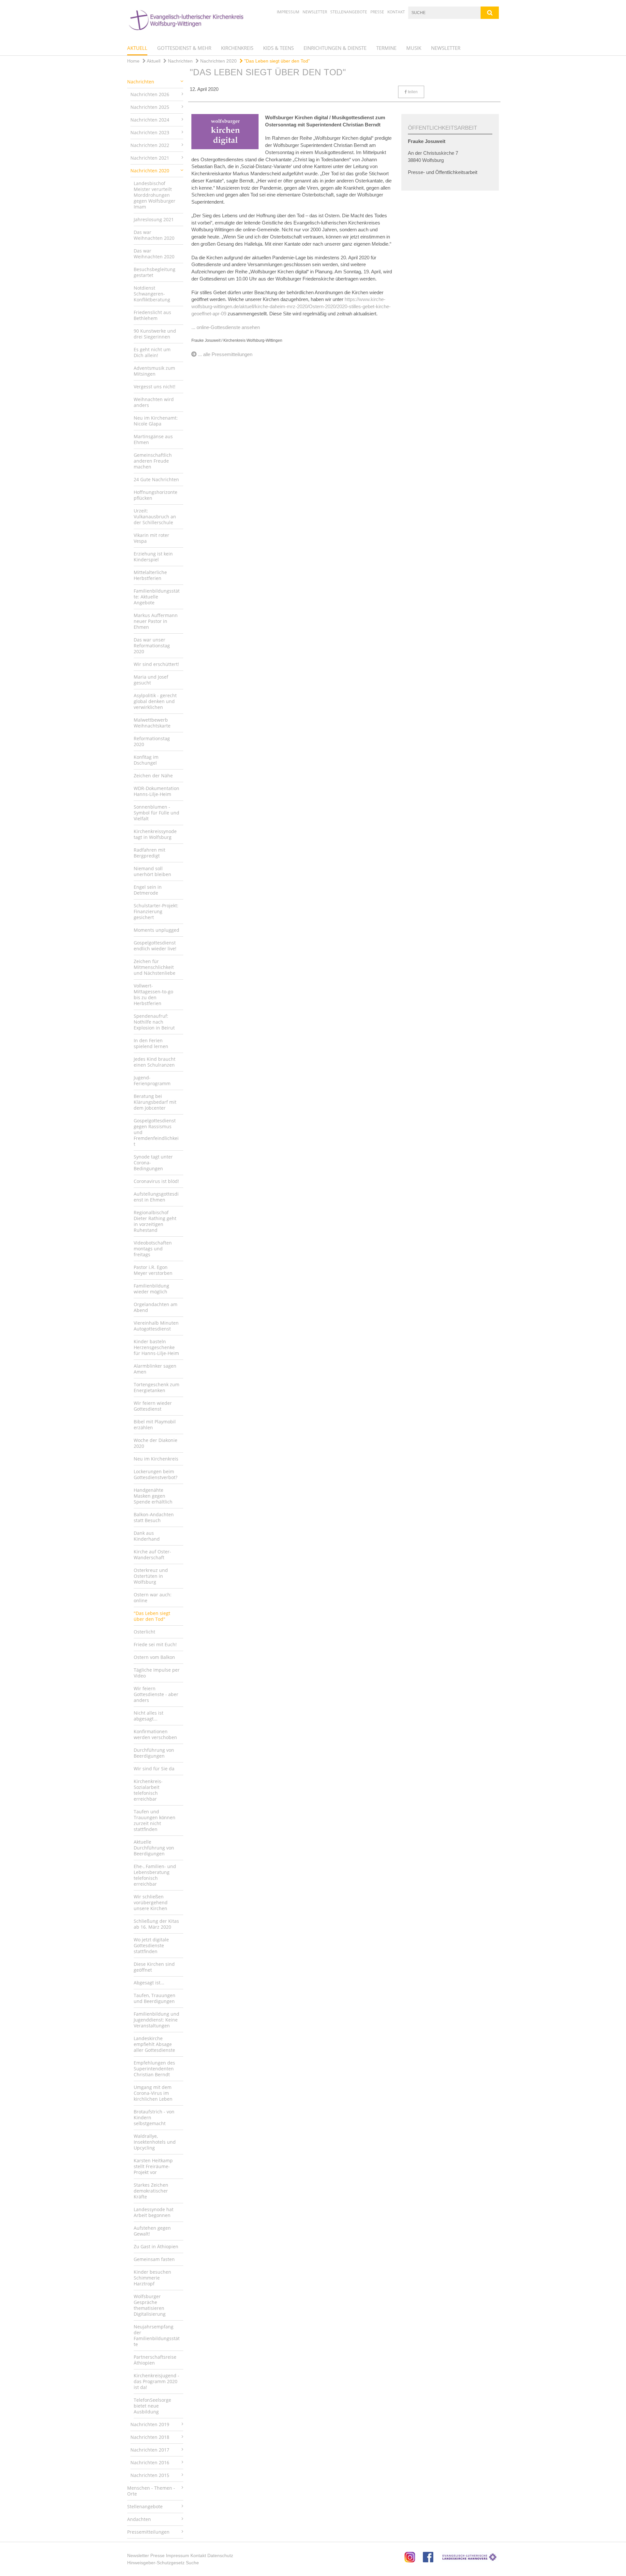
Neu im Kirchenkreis (156, 1459)
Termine (386, 48)
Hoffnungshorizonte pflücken (156, 495)
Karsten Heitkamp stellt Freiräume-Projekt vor (153, 2166)
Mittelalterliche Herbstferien (150, 575)
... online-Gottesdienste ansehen (226, 327)
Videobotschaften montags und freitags (153, 1249)
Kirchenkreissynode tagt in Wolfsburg (155, 834)
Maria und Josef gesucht (151, 680)
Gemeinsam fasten (154, 2259)
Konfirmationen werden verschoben (155, 1734)
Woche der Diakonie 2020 (156, 1443)
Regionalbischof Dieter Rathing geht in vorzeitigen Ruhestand (155, 1221)
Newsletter (315, 12)
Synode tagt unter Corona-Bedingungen (153, 1163)
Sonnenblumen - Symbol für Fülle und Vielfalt (156, 813)
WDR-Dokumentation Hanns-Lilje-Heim (156, 791)
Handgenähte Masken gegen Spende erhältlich (153, 1496)
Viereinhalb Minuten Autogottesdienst (156, 1326)
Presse (377, 12)
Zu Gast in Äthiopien (156, 2246)
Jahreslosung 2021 (154, 219)
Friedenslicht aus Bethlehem (152, 315)
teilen (412, 92)
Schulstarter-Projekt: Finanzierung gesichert (156, 911)
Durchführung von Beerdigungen (154, 1753)
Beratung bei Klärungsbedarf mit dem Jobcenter (155, 1102)
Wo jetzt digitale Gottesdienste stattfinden (151, 1945)
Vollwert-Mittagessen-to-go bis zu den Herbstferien (153, 994)
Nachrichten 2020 (218, 61)
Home (133, 61)
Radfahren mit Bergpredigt (149, 853)
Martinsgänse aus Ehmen (153, 439)
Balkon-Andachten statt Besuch (154, 1517)
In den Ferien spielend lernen (151, 1043)
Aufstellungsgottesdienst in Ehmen (156, 1197)
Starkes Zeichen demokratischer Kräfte (151, 2191)
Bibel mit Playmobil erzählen (155, 1425)
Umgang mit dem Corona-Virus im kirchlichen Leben (153, 2093)
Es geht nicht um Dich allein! (152, 352)
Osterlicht (144, 1632)
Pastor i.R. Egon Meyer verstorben (153, 1270)
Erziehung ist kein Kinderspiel (153, 557)
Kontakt (396, 12)
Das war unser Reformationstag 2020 (152, 646)
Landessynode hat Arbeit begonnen (154, 2212)
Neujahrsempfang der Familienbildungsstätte (157, 2335)
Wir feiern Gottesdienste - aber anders (156, 1694)
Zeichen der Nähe (153, 776)
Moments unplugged (156, 930)
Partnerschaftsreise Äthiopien (155, 2360)
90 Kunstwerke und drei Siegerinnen (155, 334)
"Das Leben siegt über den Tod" (276, 61)
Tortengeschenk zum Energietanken (156, 1387)
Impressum (288, 12)
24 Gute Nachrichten (156, 479)
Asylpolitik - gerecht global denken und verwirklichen (155, 701)
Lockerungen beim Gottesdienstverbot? (156, 1474)
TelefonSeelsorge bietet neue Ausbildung (152, 2406)
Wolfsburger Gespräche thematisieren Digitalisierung (150, 2305)
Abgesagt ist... (149, 1983)
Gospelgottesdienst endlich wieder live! (155, 946)
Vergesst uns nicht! (155, 387)
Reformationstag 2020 (152, 741)
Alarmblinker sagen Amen (155, 1369)
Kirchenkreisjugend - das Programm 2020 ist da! (156, 2381)
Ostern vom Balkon (154, 1657)
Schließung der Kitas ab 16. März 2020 (156, 1924)
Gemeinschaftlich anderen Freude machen (153, 461)
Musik (414, 48)
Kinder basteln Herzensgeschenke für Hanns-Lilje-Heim (156, 1347)
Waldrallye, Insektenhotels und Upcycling (155, 2142)
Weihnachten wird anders (154, 402)
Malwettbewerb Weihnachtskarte (152, 723)
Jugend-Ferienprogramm (152, 1080)
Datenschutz (220, 2555)
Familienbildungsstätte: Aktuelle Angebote (157, 597)
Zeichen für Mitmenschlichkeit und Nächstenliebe (155, 967)
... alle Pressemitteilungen (225, 354)
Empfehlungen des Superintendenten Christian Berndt (154, 2069)
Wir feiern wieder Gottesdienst (153, 1406)
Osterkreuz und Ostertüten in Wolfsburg (151, 1576)
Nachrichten (180, 61)
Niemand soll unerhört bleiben (152, 871)
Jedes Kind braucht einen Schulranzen (155, 1062)
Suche (192, 2563)
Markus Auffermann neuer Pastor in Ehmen (156, 621)
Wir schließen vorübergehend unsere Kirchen (151, 1902)
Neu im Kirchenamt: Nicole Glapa (156, 421)
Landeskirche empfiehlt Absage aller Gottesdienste (154, 2044)
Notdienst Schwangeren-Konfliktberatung (152, 294)
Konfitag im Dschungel (146, 760)
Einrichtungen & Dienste (335, 48)
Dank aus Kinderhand (147, 1536)
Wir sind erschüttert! (156, 664)
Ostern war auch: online (153, 1597)
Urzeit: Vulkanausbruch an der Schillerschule (155, 517)
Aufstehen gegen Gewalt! (152, 2231)
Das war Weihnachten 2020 (154, 235)
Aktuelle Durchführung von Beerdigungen (154, 1848)
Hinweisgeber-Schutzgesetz (156, 2563)
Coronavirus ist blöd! (156, 1181)
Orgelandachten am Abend (156, 1307)
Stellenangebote (349, 12)
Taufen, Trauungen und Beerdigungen (155, 1998)
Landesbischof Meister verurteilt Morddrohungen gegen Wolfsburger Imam (155, 195)
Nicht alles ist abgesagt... (149, 1716)
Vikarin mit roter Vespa (151, 538)
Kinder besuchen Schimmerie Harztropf (152, 2278)
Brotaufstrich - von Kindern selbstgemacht (154, 2117)
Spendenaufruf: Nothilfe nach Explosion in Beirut (154, 1022)
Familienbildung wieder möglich (151, 1289)
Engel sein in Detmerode (148, 890)
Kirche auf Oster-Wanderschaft (152, 1554)
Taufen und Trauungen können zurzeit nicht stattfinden (155, 1820)
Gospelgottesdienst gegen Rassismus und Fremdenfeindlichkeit (156, 1132)
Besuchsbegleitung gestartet (155, 272)
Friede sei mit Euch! (155, 1644)
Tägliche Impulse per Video (157, 1673)
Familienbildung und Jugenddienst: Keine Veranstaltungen (156, 2020)
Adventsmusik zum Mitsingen (154, 371)
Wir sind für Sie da (154, 1769)
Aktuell (137, 48)
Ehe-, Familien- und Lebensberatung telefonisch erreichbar (155, 1875)
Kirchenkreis (237, 48)
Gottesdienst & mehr (184, 48)
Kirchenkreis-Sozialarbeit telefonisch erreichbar (148, 1790)
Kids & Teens (278, 48)
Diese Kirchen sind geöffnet (154, 1967)
